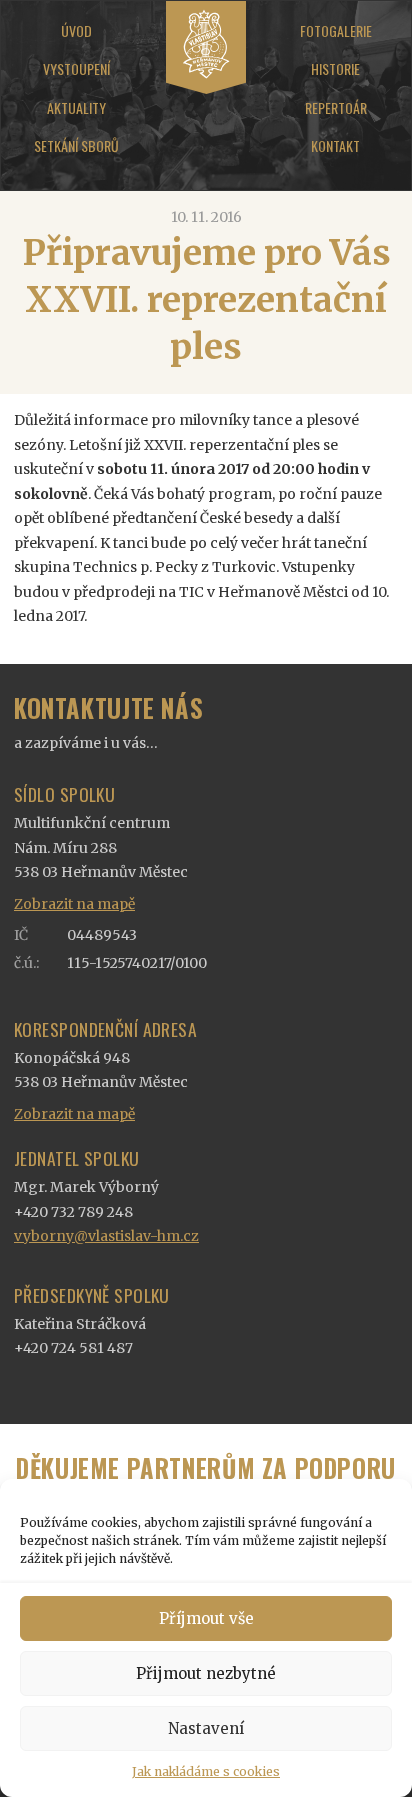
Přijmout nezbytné (206, 1673)
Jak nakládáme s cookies (206, 1771)
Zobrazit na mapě (74, 904)
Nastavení (206, 1728)
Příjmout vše (206, 1618)
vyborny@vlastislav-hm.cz (106, 1236)
